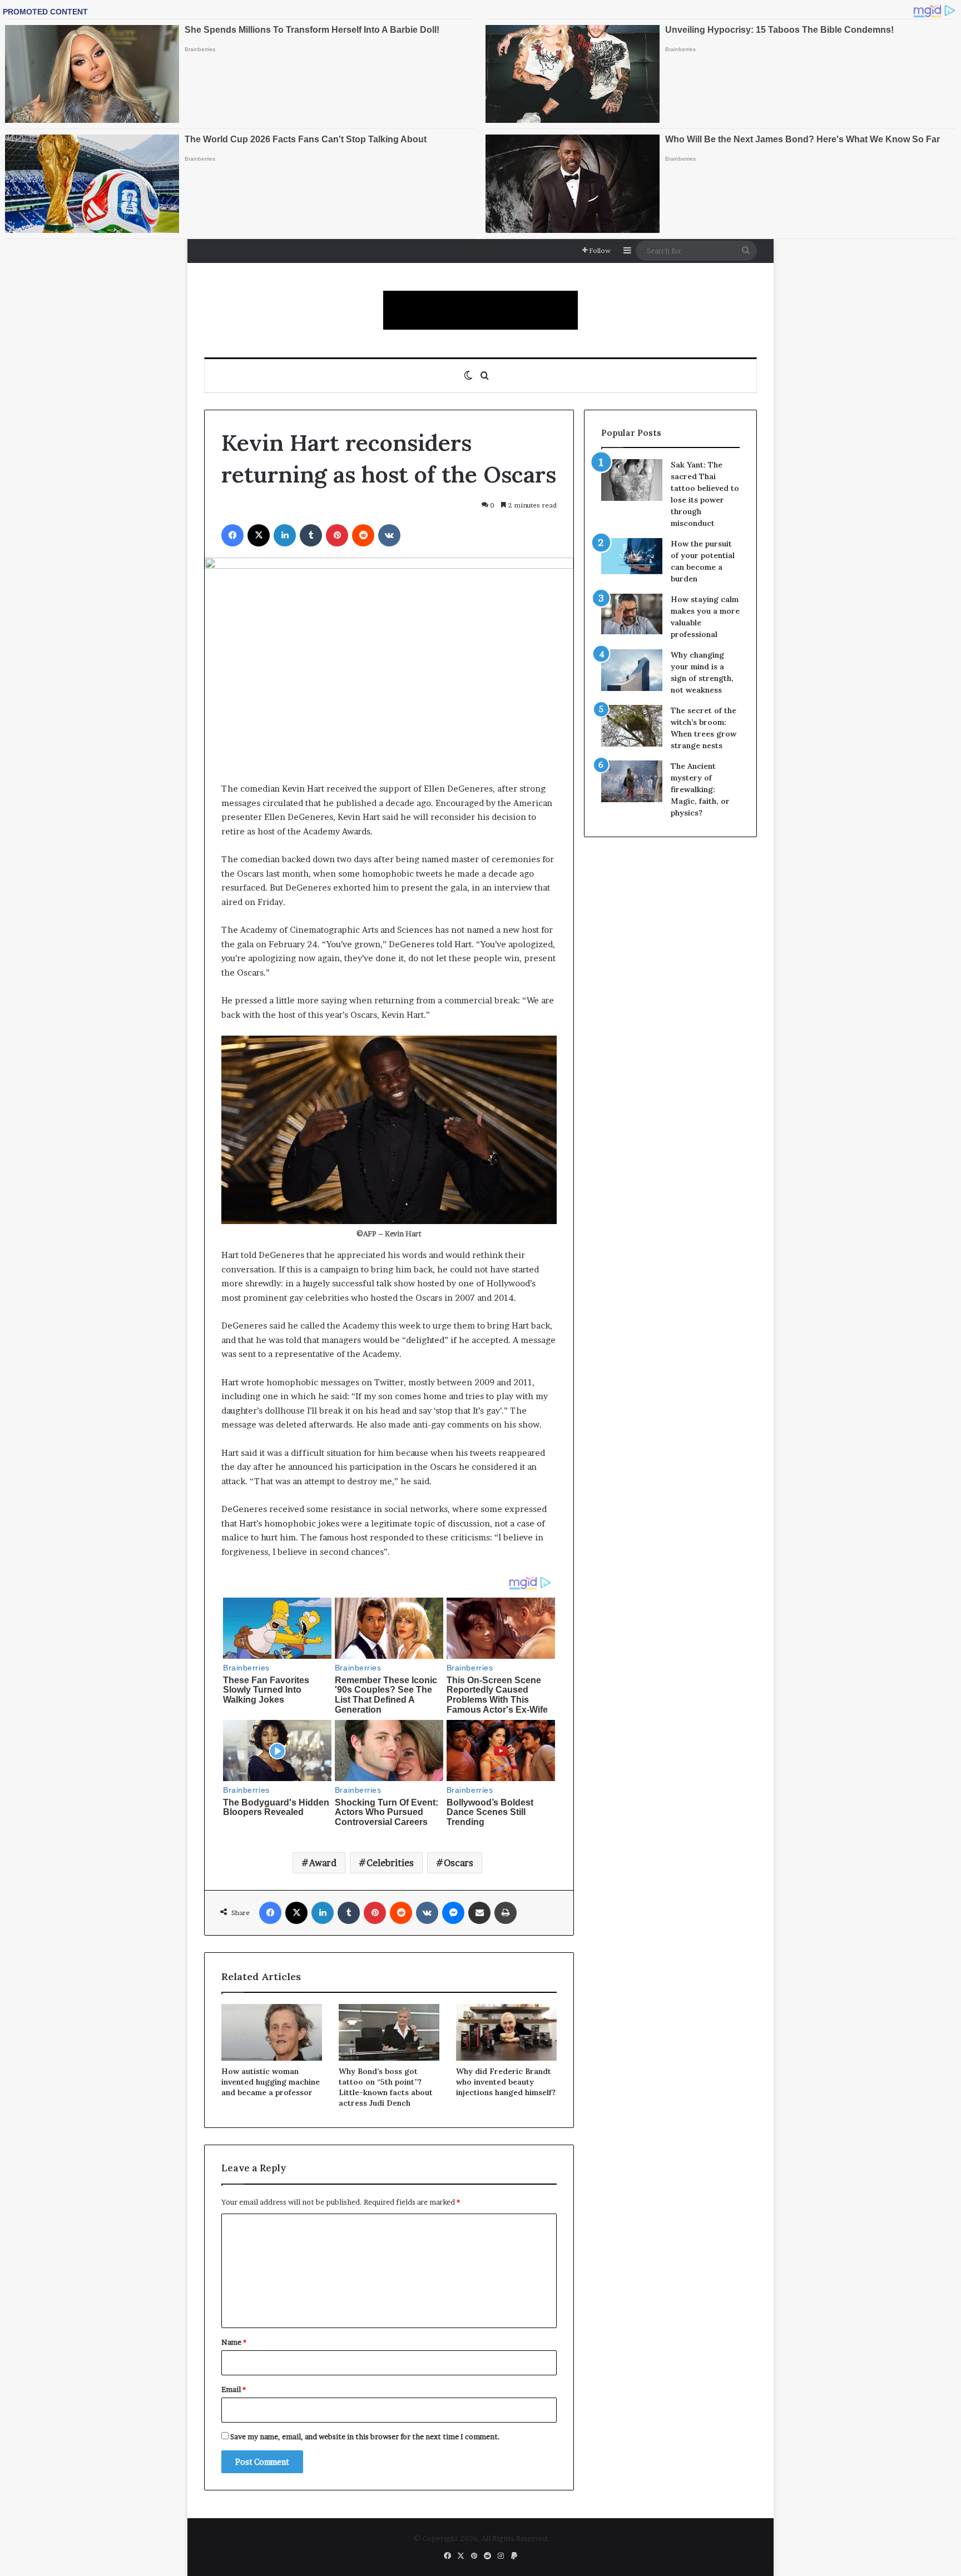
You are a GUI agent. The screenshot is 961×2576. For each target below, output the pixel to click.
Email (234, 2389)
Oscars (459, 1863)
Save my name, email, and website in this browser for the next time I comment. (365, 2436)
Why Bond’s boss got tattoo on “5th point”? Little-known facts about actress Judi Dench (386, 2087)
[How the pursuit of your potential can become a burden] (632, 558)
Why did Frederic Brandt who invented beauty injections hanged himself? (506, 2082)
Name (234, 2342)
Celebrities (390, 1863)
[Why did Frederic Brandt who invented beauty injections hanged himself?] (506, 2032)
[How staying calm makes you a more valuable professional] (632, 614)
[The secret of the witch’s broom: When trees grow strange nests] (632, 726)
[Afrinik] (481, 310)
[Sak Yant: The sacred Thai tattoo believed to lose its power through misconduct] (632, 480)
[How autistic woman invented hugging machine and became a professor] (272, 2032)
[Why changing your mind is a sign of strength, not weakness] (632, 670)
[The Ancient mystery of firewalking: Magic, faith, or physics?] (632, 781)
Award (323, 1863)
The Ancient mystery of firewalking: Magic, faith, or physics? (700, 789)
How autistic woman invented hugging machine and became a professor (271, 2082)
